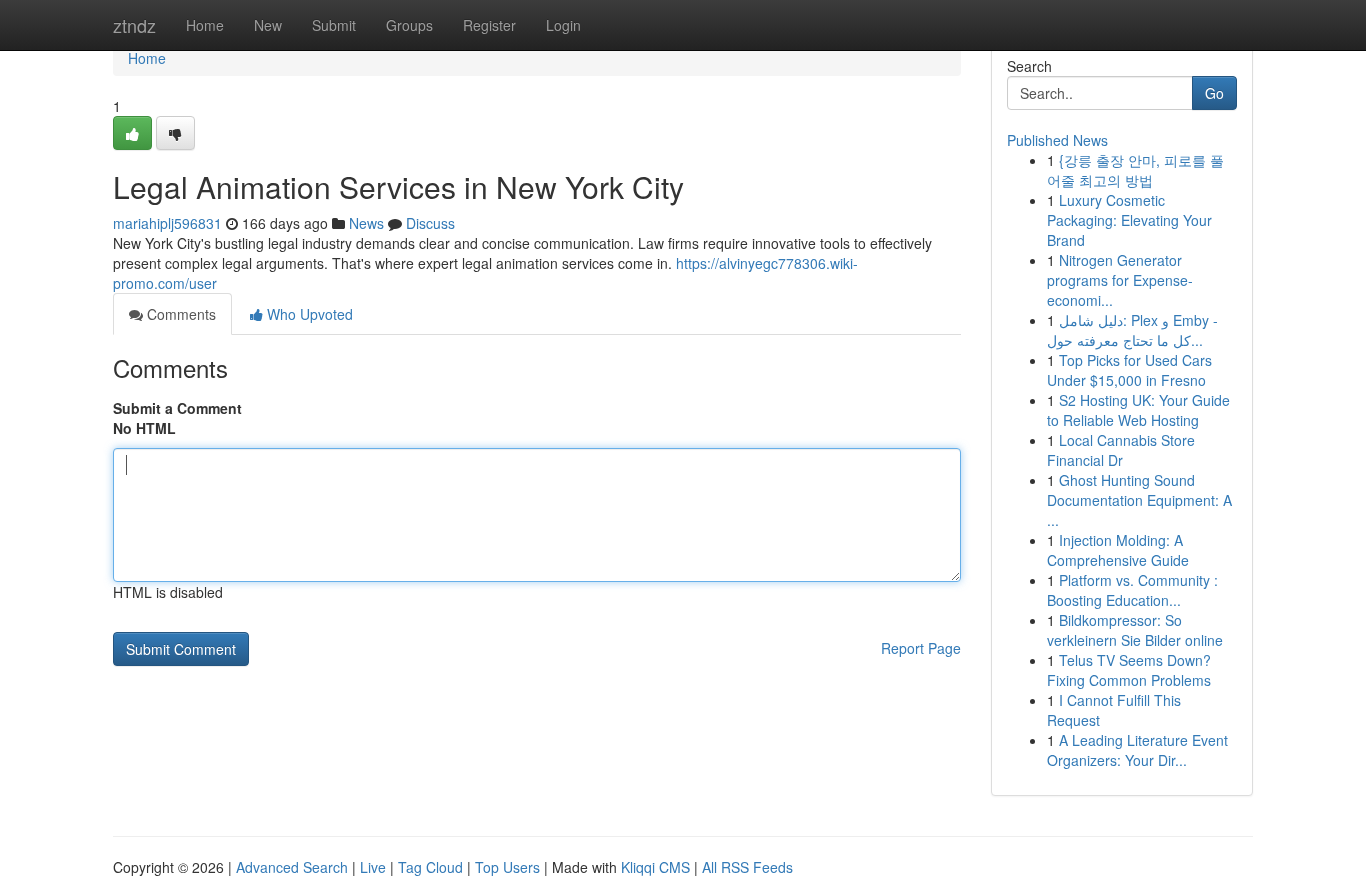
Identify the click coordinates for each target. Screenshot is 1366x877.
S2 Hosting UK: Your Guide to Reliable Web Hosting (1138, 410)
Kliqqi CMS (655, 867)
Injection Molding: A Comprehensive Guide (1118, 550)
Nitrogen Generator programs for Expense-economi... (1120, 280)
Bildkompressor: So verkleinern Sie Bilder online (1135, 630)
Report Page (921, 648)
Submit (334, 25)
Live (373, 867)
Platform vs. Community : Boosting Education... (1132, 590)
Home (205, 25)
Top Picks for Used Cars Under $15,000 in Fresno (1129, 370)
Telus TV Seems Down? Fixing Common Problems (1129, 670)
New (268, 25)
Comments (179, 314)
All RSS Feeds (747, 867)
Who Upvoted (308, 314)
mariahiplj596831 (167, 223)
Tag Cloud (430, 867)
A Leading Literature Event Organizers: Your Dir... (1137, 750)
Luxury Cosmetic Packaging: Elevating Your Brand (1129, 220)
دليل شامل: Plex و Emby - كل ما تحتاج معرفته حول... (1132, 330)
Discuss (430, 223)
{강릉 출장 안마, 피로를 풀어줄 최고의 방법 (1135, 170)
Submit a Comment (177, 408)
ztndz (134, 25)
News (366, 223)
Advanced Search (292, 867)
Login (563, 25)
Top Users (507, 867)
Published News (1057, 140)
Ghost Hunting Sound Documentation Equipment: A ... (1139, 500)
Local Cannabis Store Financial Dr (1121, 450)
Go (1214, 93)
